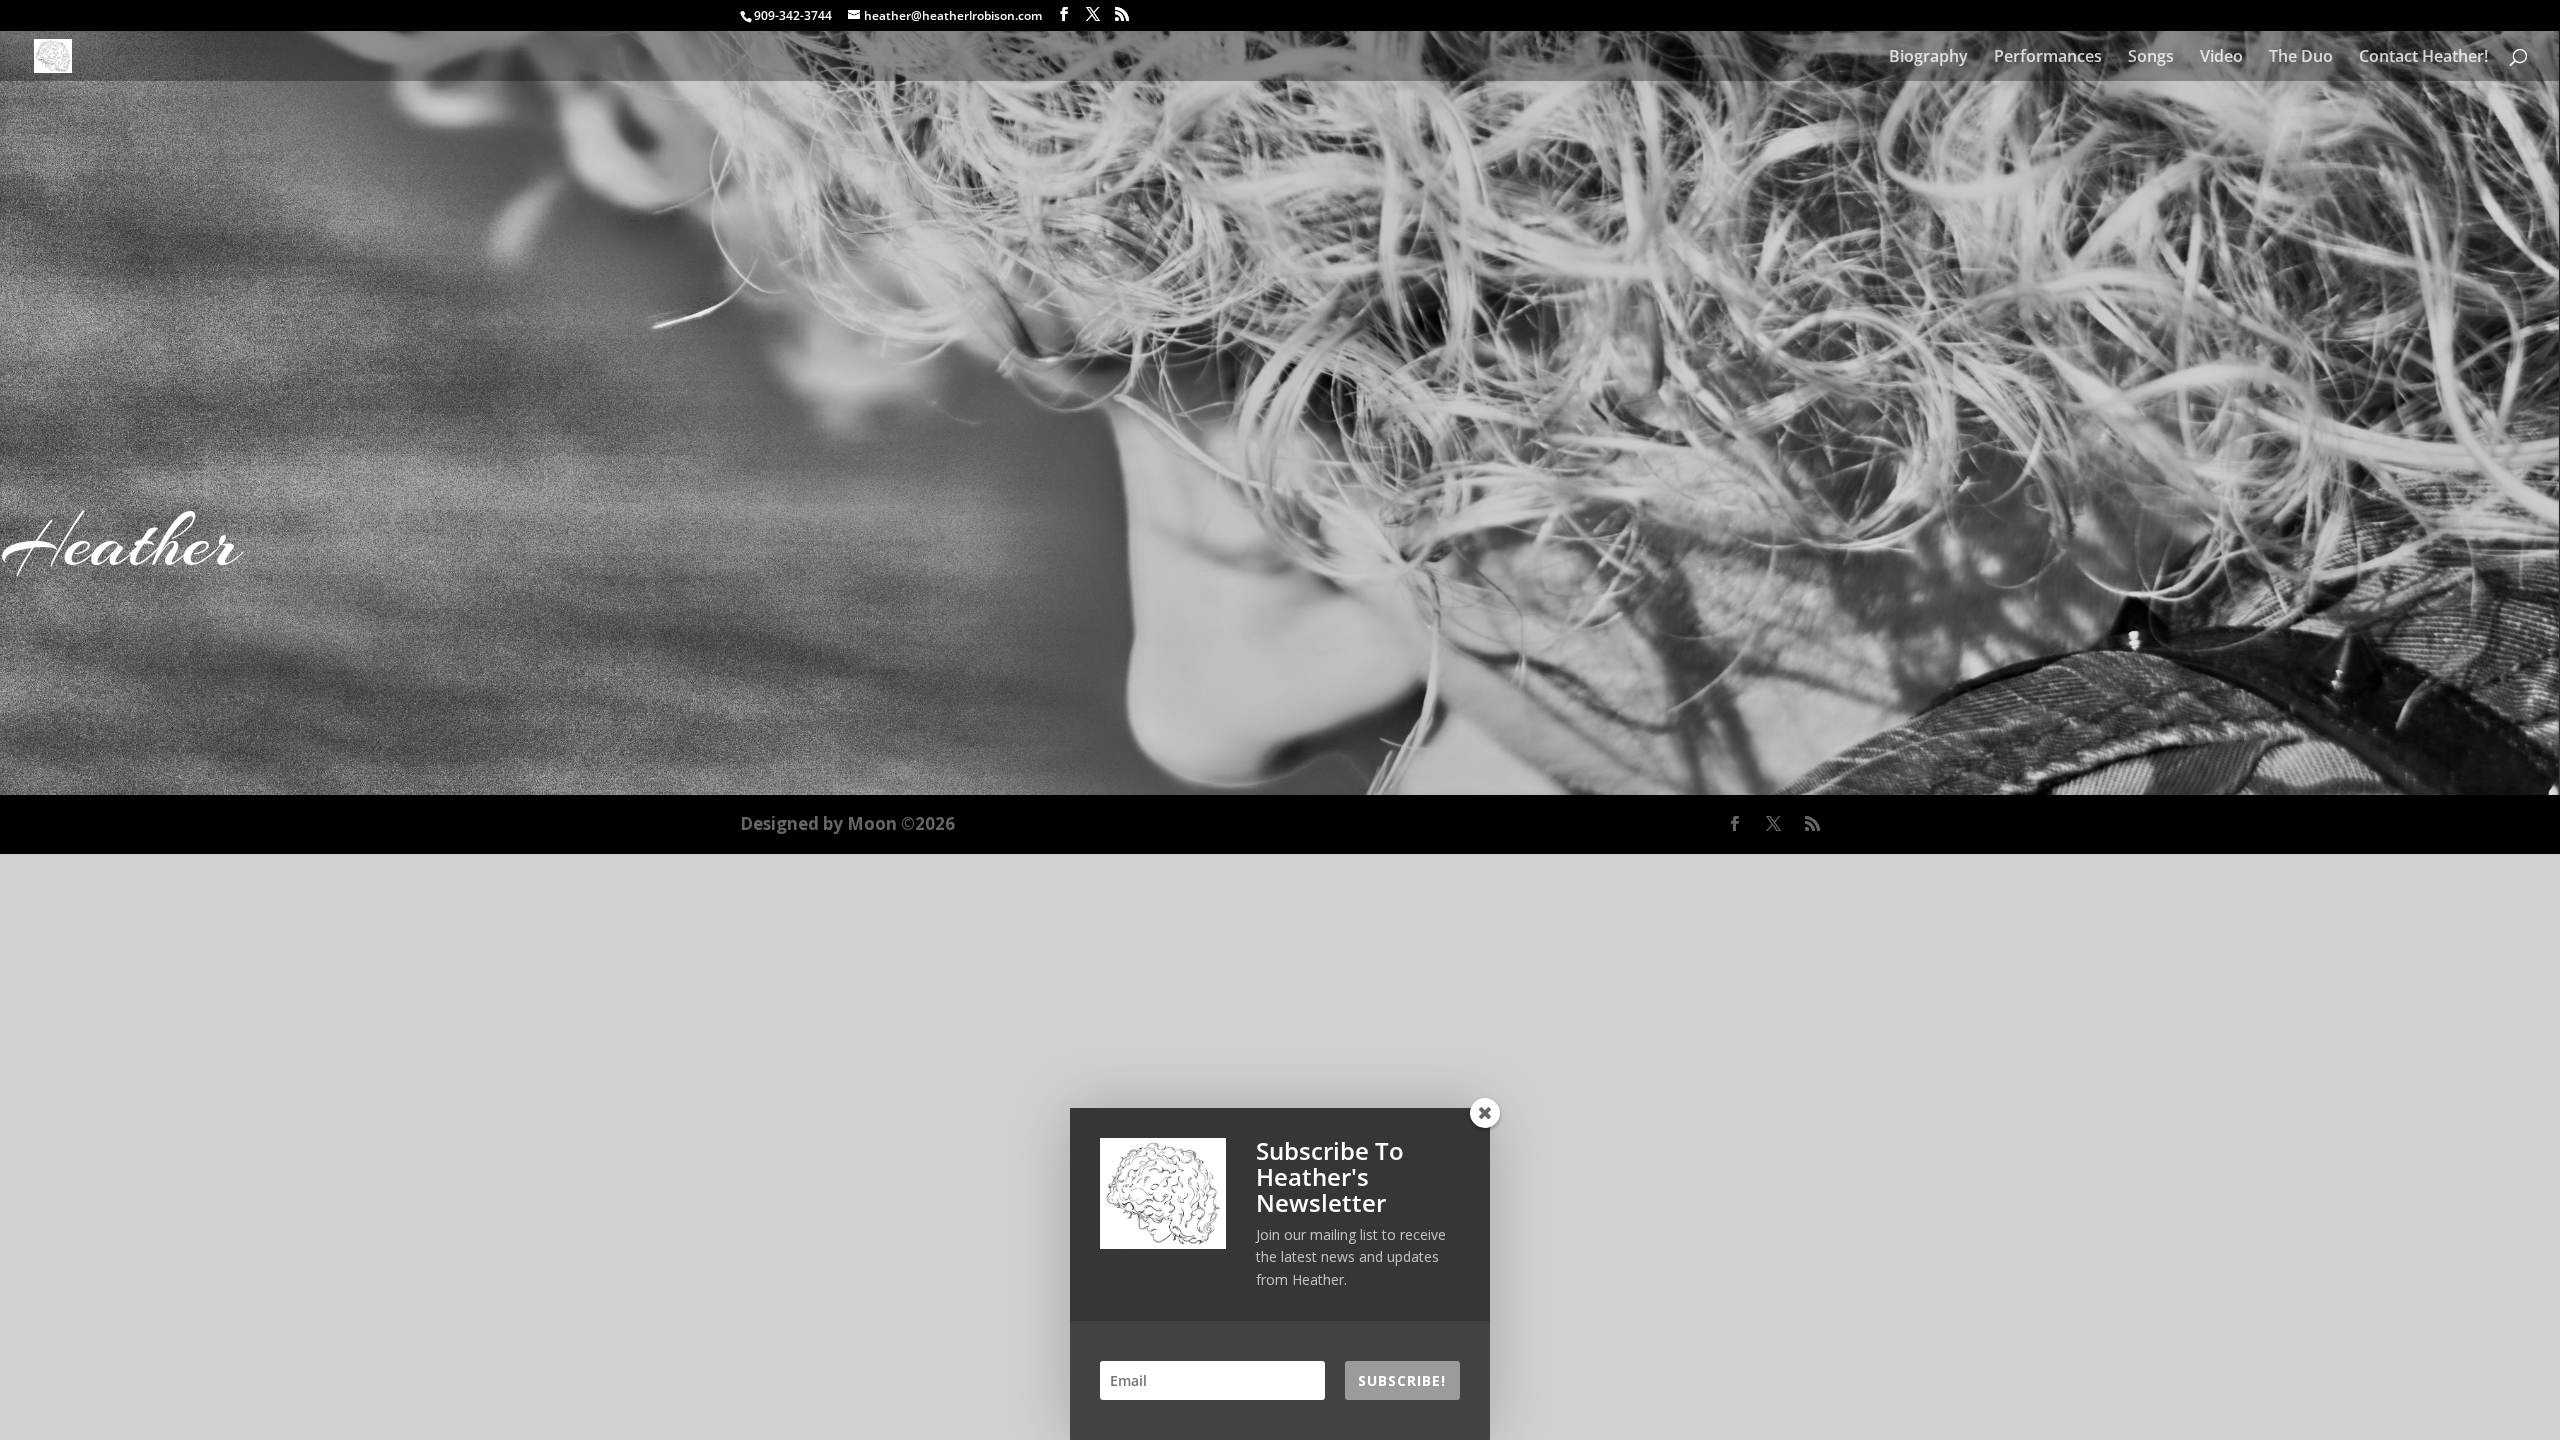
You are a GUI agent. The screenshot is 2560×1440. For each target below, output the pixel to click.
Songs (2151, 58)
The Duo (2301, 58)
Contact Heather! (2423, 58)
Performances (2048, 58)
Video (2221, 58)
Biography (1928, 58)
